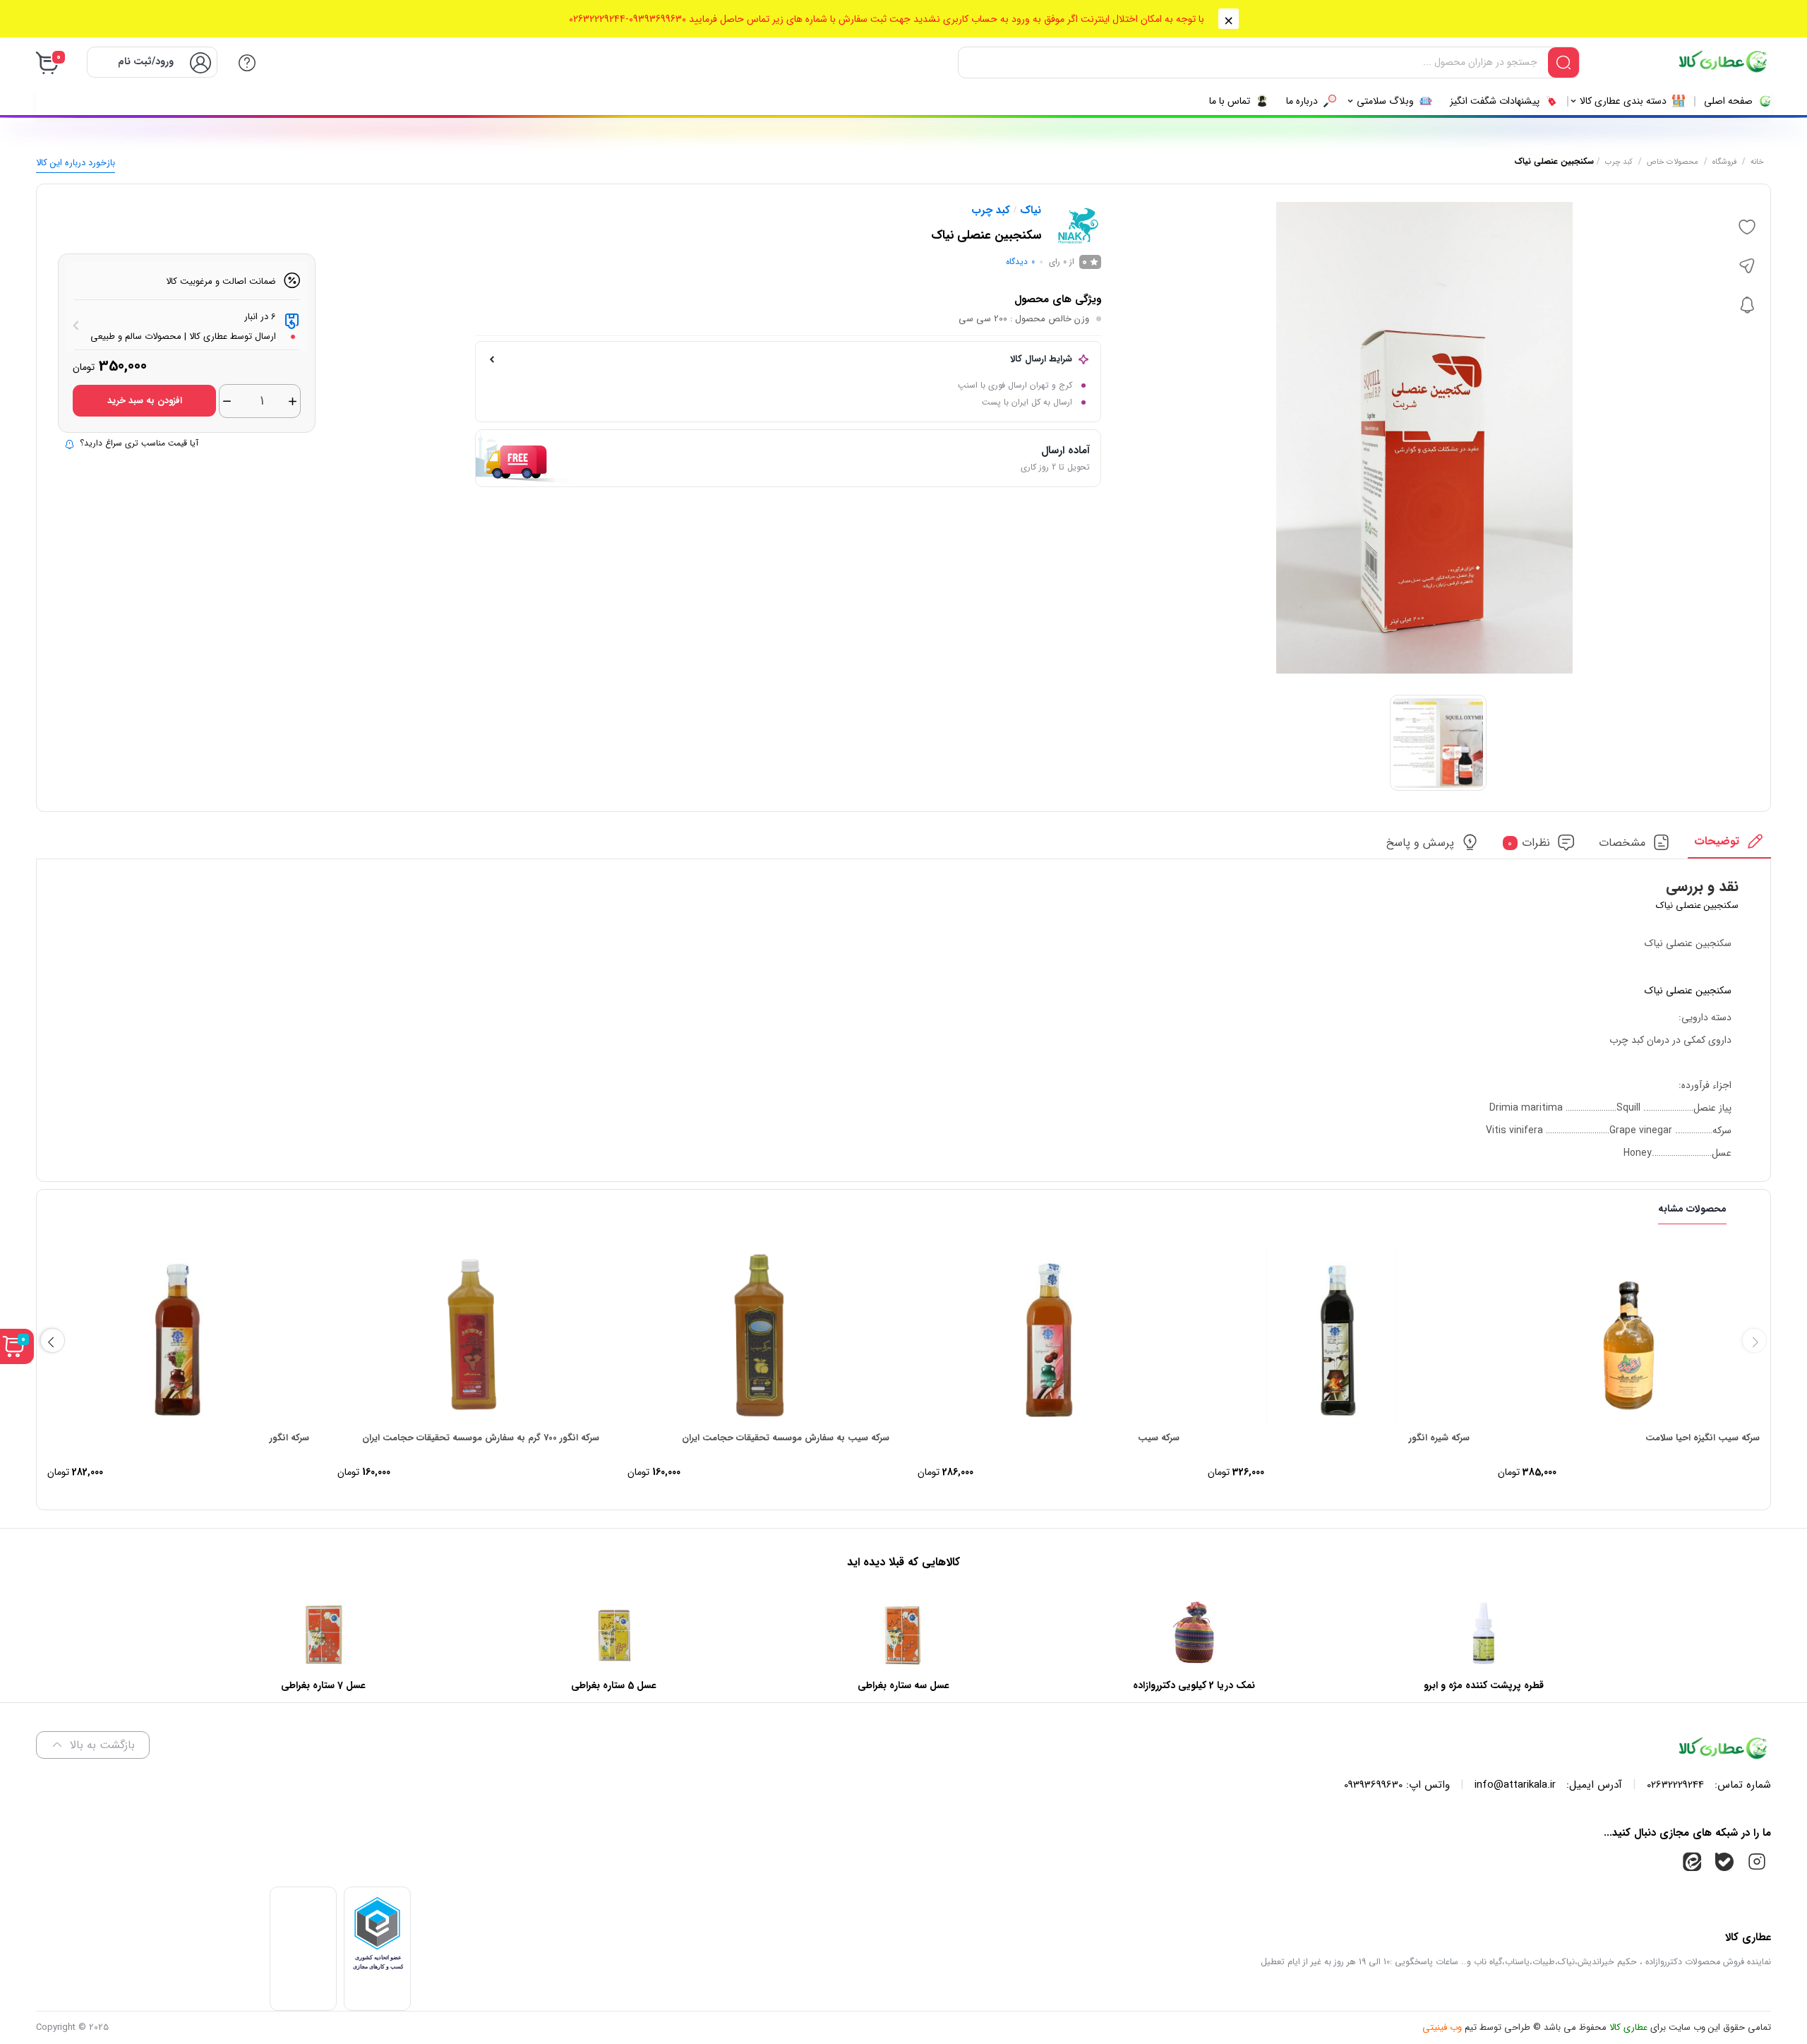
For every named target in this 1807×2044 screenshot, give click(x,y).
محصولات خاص (1673, 162)
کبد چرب (1619, 162)
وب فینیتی (1442, 2027)
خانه (1757, 162)
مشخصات (1622, 843)
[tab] (1729, 845)
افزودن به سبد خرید (145, 401)
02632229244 (1675, 1785)
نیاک (1031, 210)
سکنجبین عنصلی (1699, 991)
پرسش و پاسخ (1420, 843)
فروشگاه (1724, 162)
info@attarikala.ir (1515, 1785)
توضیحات (1717, 841)
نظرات (1529, 843)
